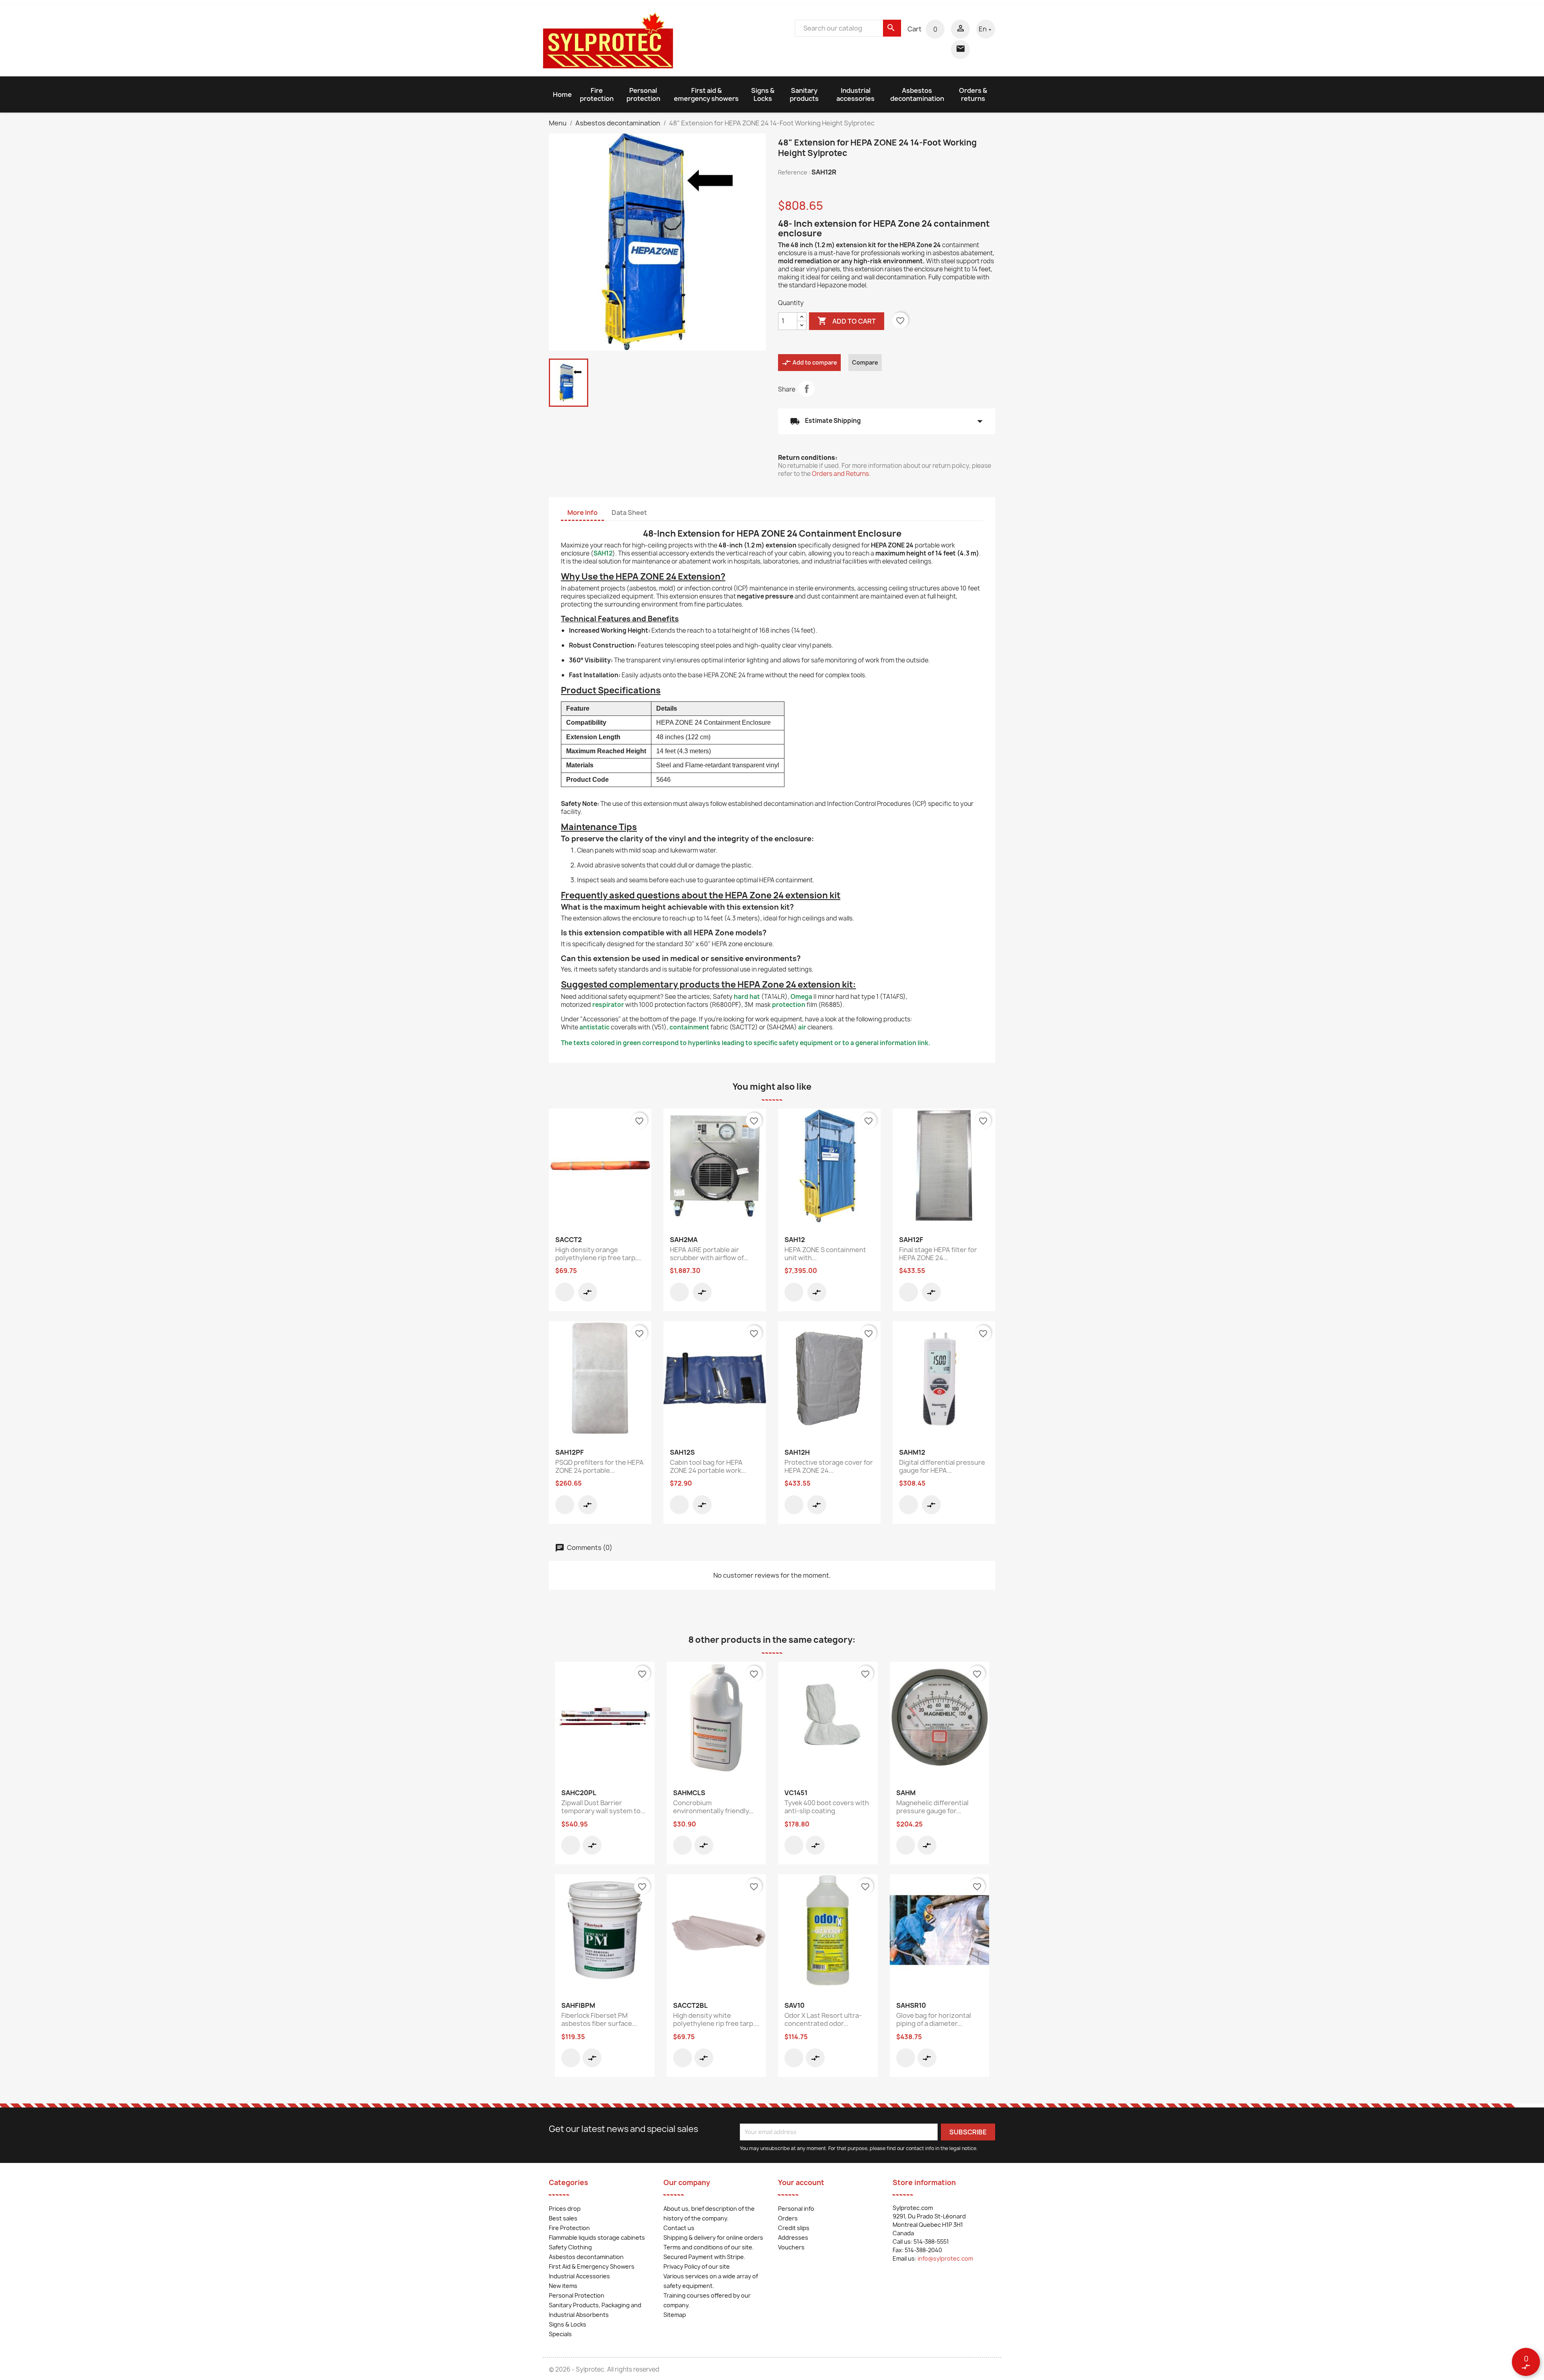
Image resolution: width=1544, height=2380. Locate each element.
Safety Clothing (570, 2247)
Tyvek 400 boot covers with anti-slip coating (827, 1807)
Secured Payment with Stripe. (704, 2257)
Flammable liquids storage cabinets (597, 2238)
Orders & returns (973, 94)
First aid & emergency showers (706, 94)
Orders (788, 2218)
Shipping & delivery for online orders (713, 2238)
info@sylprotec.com (945, 2258)
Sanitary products (804, 94)
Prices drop (565, 2209)
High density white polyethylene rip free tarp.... (716, 2019)
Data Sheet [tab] (629, 512)
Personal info (796, 2209)
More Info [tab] (582, 512)
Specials (560, 2334)
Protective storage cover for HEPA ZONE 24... (829, 1466)
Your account (801, 2182)
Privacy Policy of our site (697, 2266)
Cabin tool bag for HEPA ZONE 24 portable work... (708, 1466)
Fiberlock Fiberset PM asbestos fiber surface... (599, 2019)
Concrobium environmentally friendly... (713, 1807)
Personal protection (643, 94)
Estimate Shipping (887, 421)
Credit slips (794, 2228)
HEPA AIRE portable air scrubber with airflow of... (709, 1254)
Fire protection (597, 94)
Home (562, 94)
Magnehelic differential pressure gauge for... (932, 1807)
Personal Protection (577, 2295)
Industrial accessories (855, 94)
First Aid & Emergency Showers (592, 2266)
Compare (865, 362)
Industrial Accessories (579, 2276)
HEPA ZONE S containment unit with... (825, 1254)
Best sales (563, 2218)
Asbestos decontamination (917, 94)
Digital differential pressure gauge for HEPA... (942, 1466)
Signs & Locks (763, 94)
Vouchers (791, 2247)
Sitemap (675, 2315)
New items (563, 2286)
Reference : (794, 172)
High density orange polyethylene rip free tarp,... (599, 1254)
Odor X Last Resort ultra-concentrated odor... (823, 2019)
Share (807, 389)
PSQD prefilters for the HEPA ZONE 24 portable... (600, 1466)
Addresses (793, 2238)
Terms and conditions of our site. (709, 2247)
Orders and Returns (840, 474)
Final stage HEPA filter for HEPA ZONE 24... (938, 1254)
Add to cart (847, 321)
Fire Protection (569, 2228)
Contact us (679, 2228)
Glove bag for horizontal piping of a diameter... (934, 2019)
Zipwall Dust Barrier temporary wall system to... (603, 1807)
